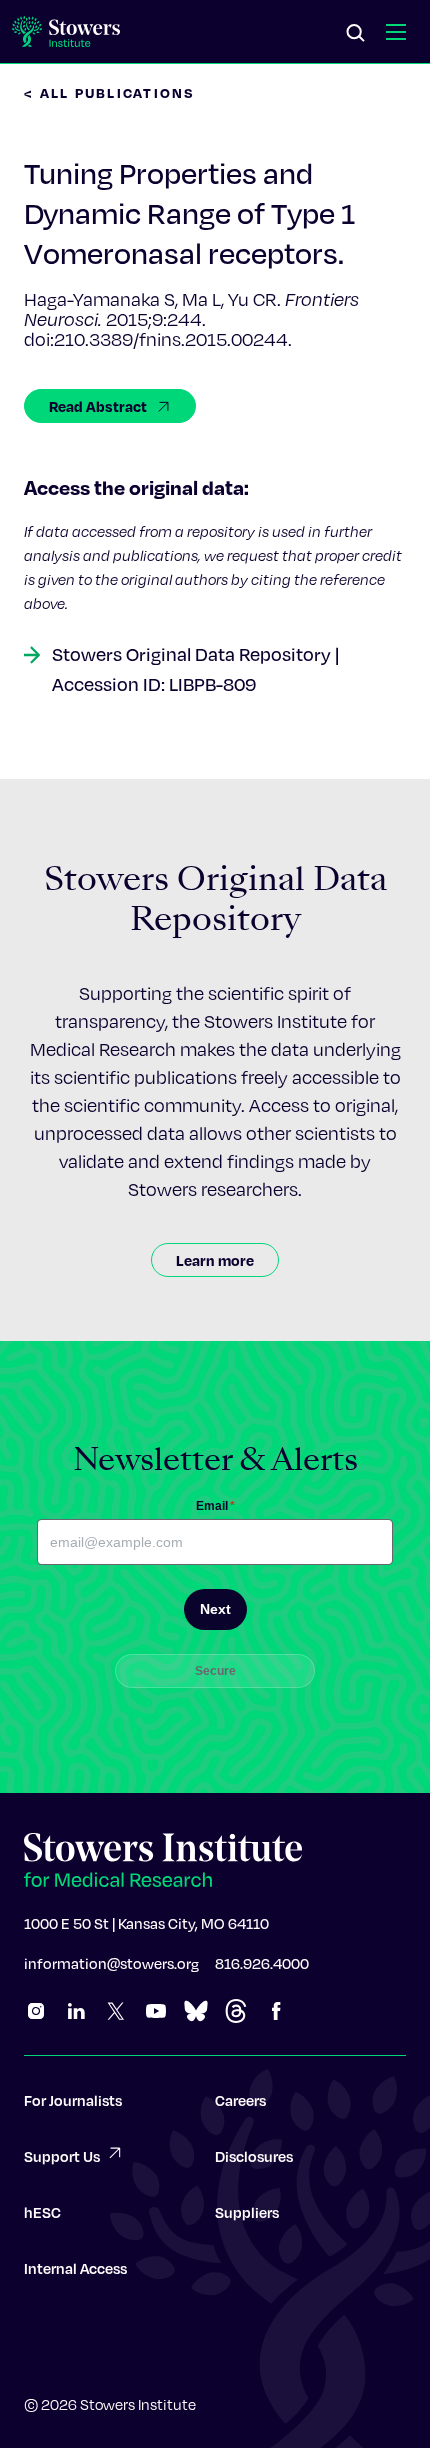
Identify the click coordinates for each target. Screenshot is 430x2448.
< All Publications (110, 92)
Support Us (62, 2156)
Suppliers (247, 2212)
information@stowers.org (111, 1963)
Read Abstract (98, 406)
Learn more (215, 1260)
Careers (240, 2100)
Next (215, 1609)
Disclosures (254, 2156)
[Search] (356, 34)
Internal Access (75, 2268)
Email (215, 1506)
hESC (42, 2212)
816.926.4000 (262, 1963)
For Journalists (73, 2100)
